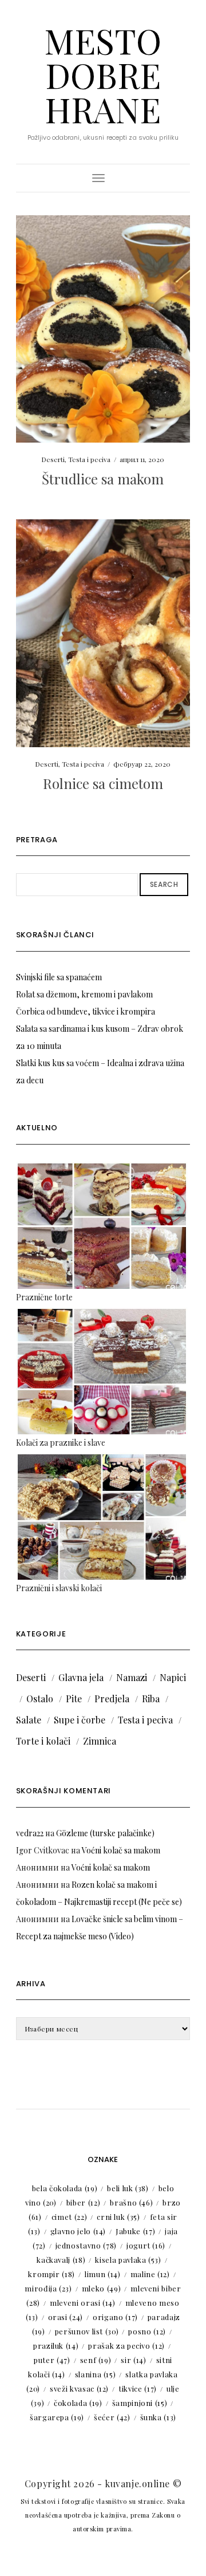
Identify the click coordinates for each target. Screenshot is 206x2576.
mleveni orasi (83, 2303)
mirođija (48, 2288)
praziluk (56, 2346)
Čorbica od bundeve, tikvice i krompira (86, 1011)
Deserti (53, 459)
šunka (159, 2417)
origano (115, 2317)
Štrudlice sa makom (103, 479)
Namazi (132, 1677)
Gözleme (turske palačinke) (105, 1833)
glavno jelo (78, 2231)
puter (52, 2360)
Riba (151, 1699)
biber (84, 2202)
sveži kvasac (79, 2388)
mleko (102, 2288)
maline (150, 2274)
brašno (131, 2202)
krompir (51, 2274)
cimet (70, 2217)
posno (147, 2331)
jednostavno (86, 2245)
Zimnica (100, 1741)
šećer (112, 2417)
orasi (66, 2317)
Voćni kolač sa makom (121, 1850)
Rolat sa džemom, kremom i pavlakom (84, 994)
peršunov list (87, 2331)
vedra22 (30, 1833)
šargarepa (57, 2417)
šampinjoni (140, 2403)
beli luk (128, 2188)
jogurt (146, 2245)
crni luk (118, 2217)
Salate (29, 1720)
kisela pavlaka (128, 2260)
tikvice (138, 2388)
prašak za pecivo (126, 2346)
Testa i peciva (89, 459)
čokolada (78, 2403)
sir (133, 2360)
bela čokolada (65, 2188)
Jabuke (135, 2231)
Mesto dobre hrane (103, 74)
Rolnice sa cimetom (103, 783)
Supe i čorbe (80, 1720)
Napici (173, 1677)
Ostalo (40, 1699)
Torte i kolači (43, 1741)
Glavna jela (81, 1677)
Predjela (112, 1699)
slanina (96, 2374)
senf (96, 2360)
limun (103, 2274)
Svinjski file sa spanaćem (59, 977)
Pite (74, 1699)
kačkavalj (61, 2260)
